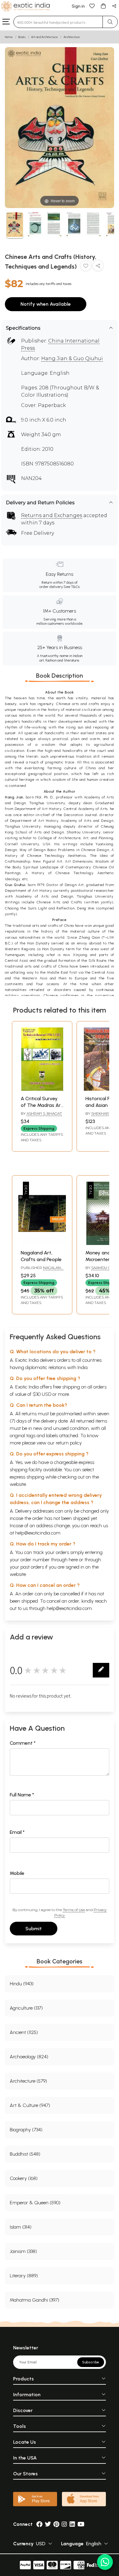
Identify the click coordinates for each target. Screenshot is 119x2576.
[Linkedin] (72, 2524)
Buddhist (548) (25, 2154)
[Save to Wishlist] (86, 267)
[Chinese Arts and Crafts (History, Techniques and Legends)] (15, 226)
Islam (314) (21, 2227)
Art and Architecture (45, 37)
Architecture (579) (28, 2081)
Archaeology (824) (29, 2057)
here (73, 1560)
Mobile (17, 1873)
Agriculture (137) (26, 2008)
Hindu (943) (22, 1984)
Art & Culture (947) (30, 2105)
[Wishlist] (92, 6)
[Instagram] (64, 2524)
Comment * (23, 1743)
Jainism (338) (23, 2251)
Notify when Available (46, 304)
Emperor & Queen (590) (35, 2203)
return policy (69, 1443)
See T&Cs (72, 587)
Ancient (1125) (24, 2032)
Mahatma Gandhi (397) (34, 2300)
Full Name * (22, 1795)
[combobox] (58, 22)
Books (22, 37)
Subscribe (91, 2362)
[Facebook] (39, 2524)
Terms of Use (74, 1910)
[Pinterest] (56, 2524)
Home (9, 37)
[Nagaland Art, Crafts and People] (42, 1243)
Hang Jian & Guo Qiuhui (72, 358)
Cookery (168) (24, 2178)
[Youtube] (81, 2524)
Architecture (72, 37)
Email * (17, 1832)
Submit (34, 1929)
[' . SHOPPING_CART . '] (103, 6)
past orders (32, 1567)
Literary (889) (24, 2276)
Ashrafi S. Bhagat (44, 1113)
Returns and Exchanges (52, 515)
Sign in (78, 6)
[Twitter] (48, 2524)
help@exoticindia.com (38, 1533)
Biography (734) (26, 2130)
